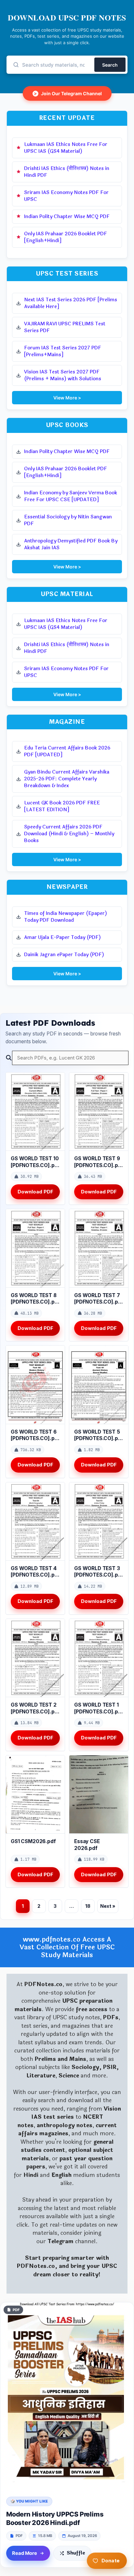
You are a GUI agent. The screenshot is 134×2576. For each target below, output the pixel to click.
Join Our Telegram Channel (68, 93)
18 (88, 1906)
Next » (108, 1906)
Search (110, 65)
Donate (111, 2561)
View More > (67, 398)
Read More (25, 2553)
